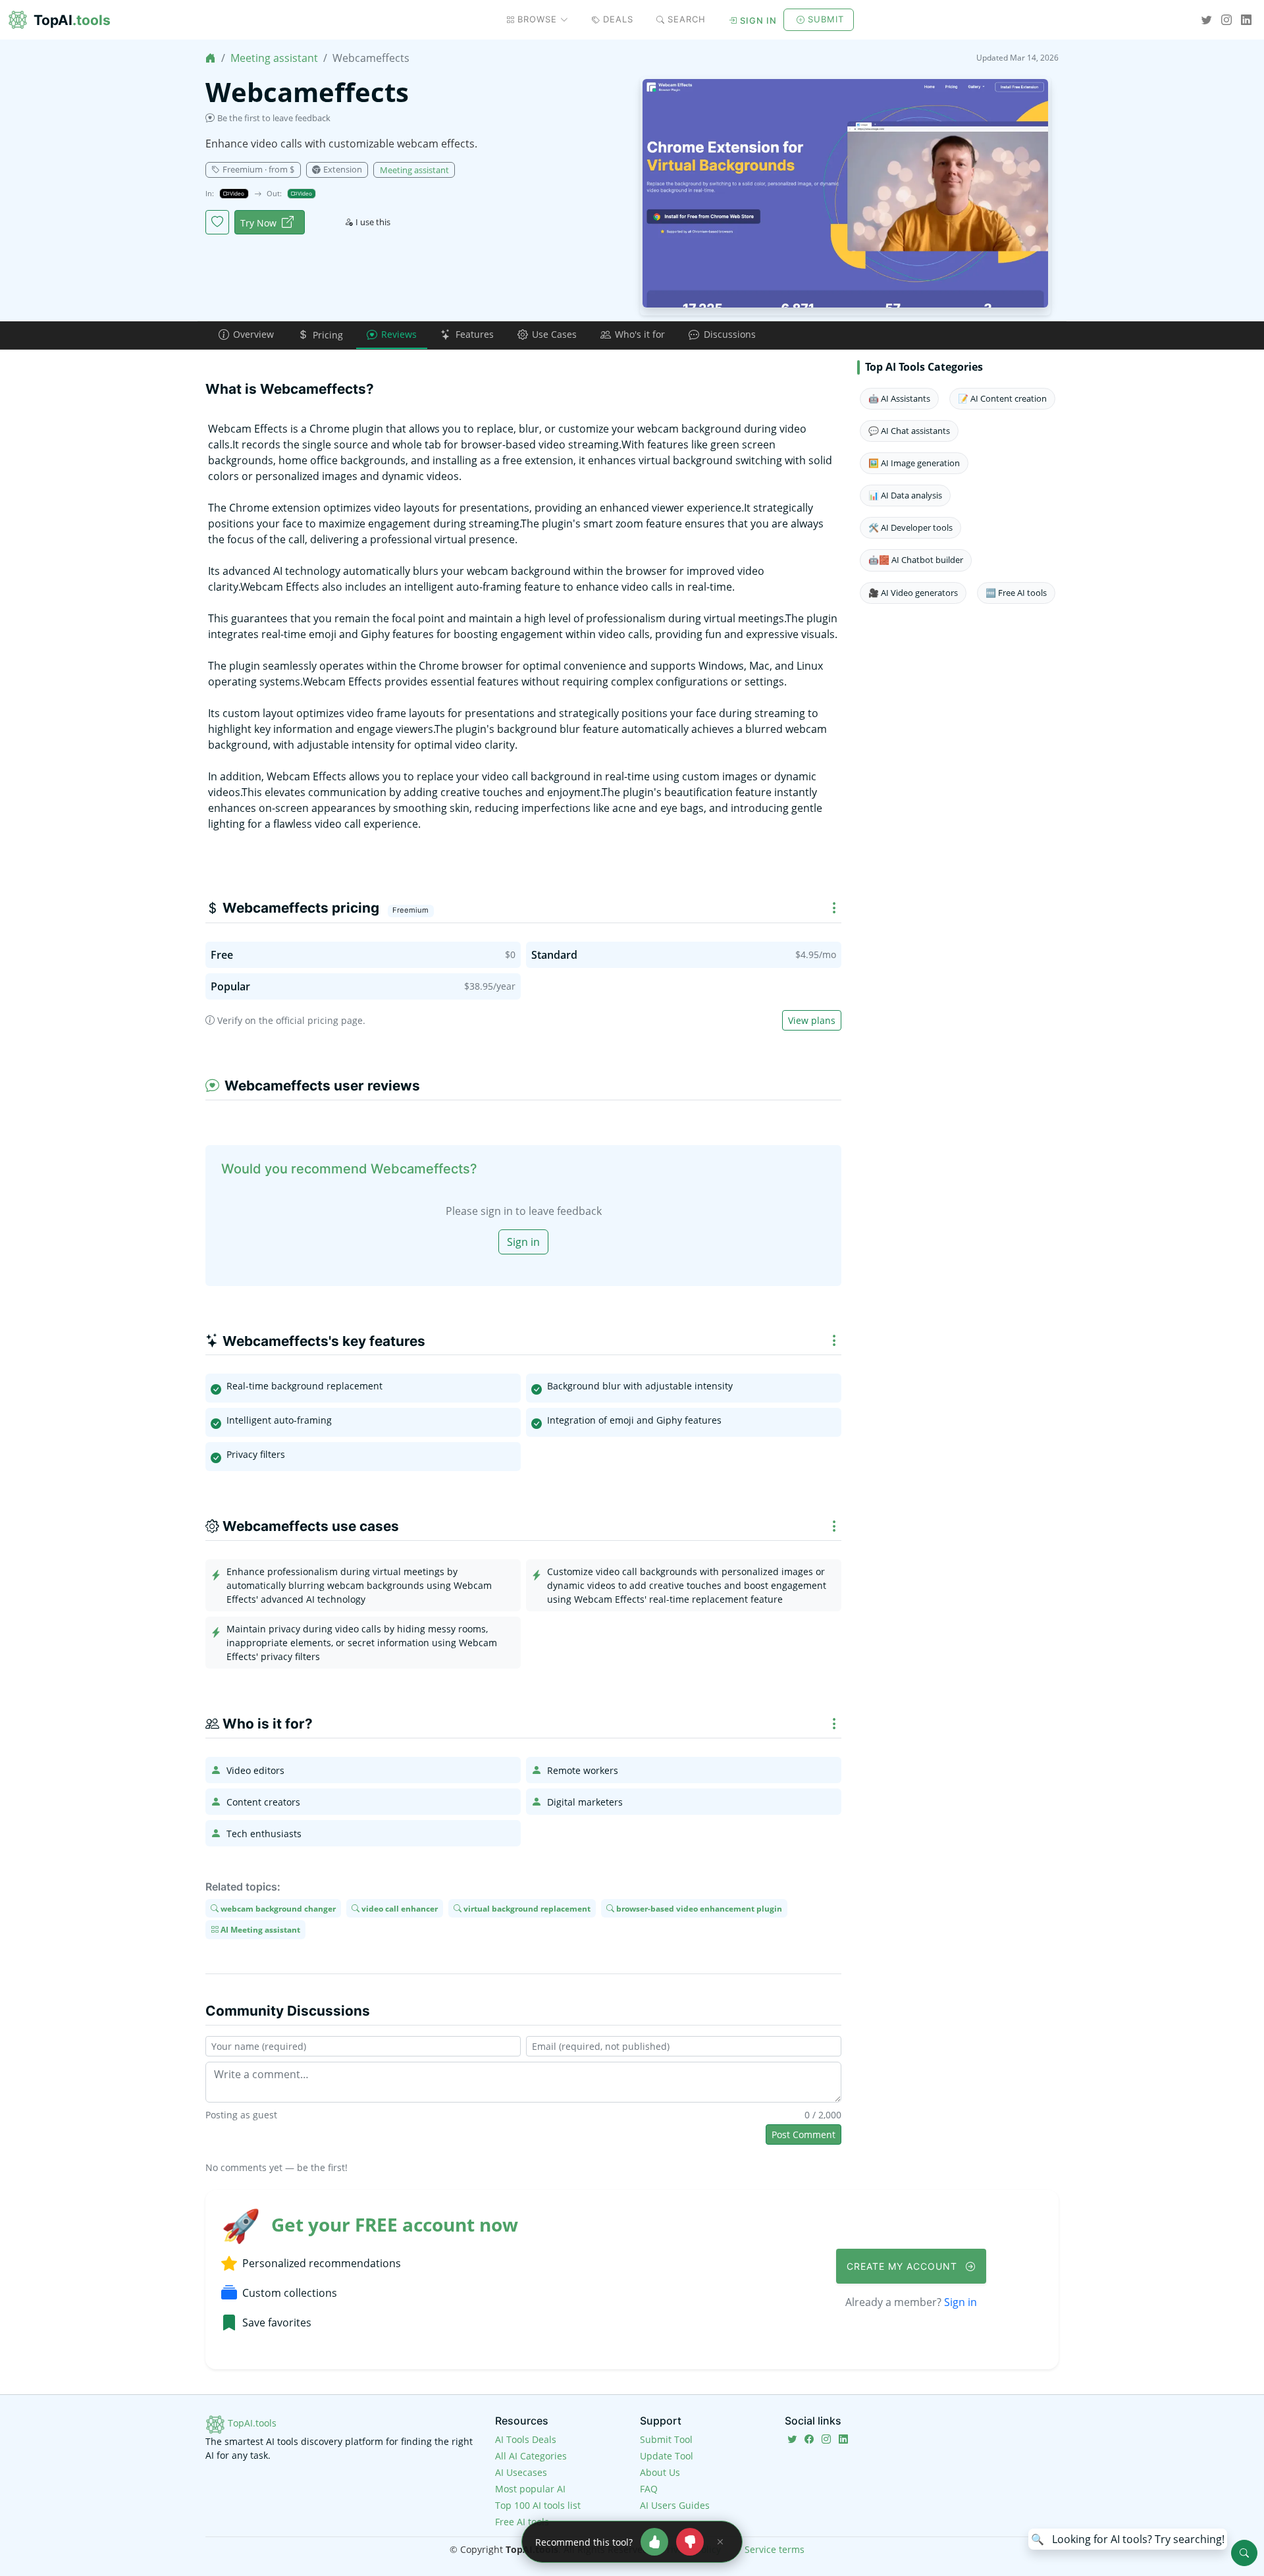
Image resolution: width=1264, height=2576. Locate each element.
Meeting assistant (274, 58)
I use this (373, 222)
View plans (812, 1020)
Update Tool (667, 2456)
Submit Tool (666, 2439)
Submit (826, 19)
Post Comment (803, 2134)
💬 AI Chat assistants (909, 431)
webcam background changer (277, 1908)
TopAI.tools (251, 2423)
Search (687, 19)
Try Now (258, 223)
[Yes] (654, 2542)
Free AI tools (522, 2522)
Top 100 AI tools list (538, 2505)
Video (236, 193)
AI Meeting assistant (259, 1930)
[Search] (1244, 2553)
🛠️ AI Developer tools (910, 527)
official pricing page (319, 1020)
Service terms (775, 2549)
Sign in (758, 20)
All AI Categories (531, 2456)
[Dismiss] (720, 2542)
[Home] (211, 58)
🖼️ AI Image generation (914, 463)
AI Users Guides (675, 2505)
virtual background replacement (526, 1908)
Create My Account (904, 2266)
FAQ (649, 2489)
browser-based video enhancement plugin (698, 1908)
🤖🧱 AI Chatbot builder (916, 560)
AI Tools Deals (526, 2439)
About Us (660, 2472)
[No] (690, 2542)
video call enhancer (399, 1908)
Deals (618, 19)
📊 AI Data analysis (905, 495)
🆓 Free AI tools (1016, 593)
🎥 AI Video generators (913, 593)
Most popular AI (530, 2489)
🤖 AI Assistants (899, 398)
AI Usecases (521, 2472)
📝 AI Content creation (1002, 398)
